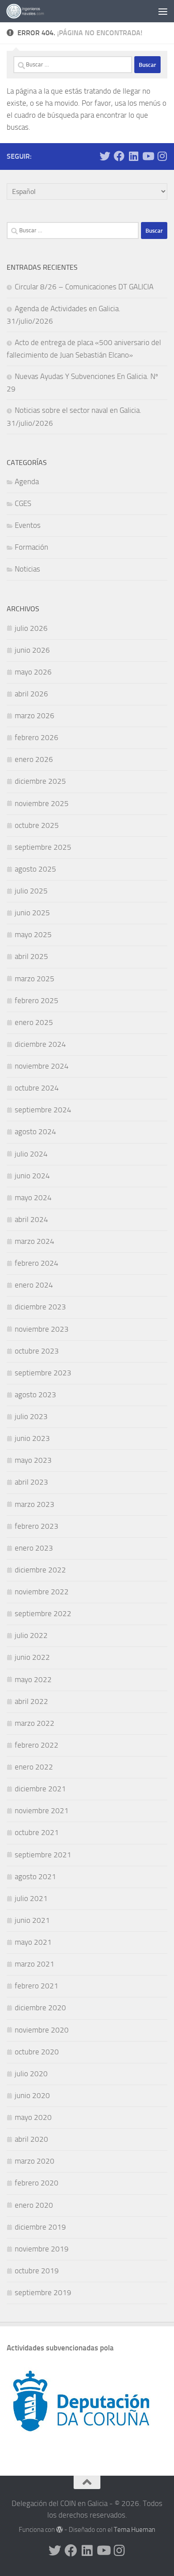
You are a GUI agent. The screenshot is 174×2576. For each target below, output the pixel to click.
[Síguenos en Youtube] (148, 156)
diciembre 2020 (40, 2008)
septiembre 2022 (43, 1613)
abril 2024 (31, 1219)
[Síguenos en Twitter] (105, 156)
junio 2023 (32, 1438)
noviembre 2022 (42, 1592)
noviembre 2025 (42, 803)
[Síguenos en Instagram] (162, 156)
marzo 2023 (35, 1504)
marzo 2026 (35, 716)
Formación (31, 547)
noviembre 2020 (42, 2030)
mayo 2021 (33, 1942)
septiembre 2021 (43, 1855)
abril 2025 (31, 956)
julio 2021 (31, 1898)
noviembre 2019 (42, 2249)
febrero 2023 (37, 1526)
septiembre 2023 (43, 1373)
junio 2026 (32, 650)
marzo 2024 (35, 1241)
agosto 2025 (35, 869)
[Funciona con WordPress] (60, 2530)
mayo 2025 (33, 934)
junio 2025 (32, 913)
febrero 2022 (37, 1745)
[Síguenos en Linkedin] (133, 156)
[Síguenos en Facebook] (119, 156)
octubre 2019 (37, 2271)
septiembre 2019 (43, 2292)
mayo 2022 (33, 1679)
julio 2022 (31, 1635)
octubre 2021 (37, 1832)
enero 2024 (34, 1285)
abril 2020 (31, 2139)
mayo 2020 (33, 2117)
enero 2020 (34, 2205)
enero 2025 (34, 1022)
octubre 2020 (37, 2052)
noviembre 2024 (42, 1066)
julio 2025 (31, 891)
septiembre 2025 (43, 847)
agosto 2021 (35, 1876)
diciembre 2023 (40, 1307)
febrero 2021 (37, 1986)
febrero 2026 (37, 737)
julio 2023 (31, 1416)
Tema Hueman (135, 2530)
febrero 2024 (37, 1263)
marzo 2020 (35, 2161)
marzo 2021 (35, 1964)
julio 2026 (31, 628)
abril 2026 (31, 694)
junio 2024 (32, 1176)
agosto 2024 (35, 1132)
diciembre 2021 (40, 1789)
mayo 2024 (33, 1197)
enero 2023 (34, 1548)
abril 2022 (31, 1701)
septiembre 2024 (43, 1110)
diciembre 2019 (40, 2227)
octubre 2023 (37, 1351)
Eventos (28, 525)
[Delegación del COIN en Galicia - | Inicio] (31, 11)
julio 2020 (31, 2074)
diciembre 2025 (40, 781)
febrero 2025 (37, 1000)
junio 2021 (32, 1920)
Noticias (27, 569)
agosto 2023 (35, 1395)
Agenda (27, 481)
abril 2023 (31, 1482)
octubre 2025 (37, 825)
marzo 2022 (35, 1723)
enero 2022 (34, 1767)
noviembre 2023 (42, 1329)
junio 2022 (32, 1657)
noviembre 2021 (42, 1811)
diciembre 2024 (40, 1044)
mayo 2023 (33, 1460)
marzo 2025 (35, 979)
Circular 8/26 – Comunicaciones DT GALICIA (84, 287)
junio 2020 (32, 2095)
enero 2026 (34, 759)
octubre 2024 (37, 1088)
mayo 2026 (33, 672)
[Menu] (163, 11)
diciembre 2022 (40, 1570)
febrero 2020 (37, 2183)
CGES (23, 503)
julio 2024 (31, 1154)
